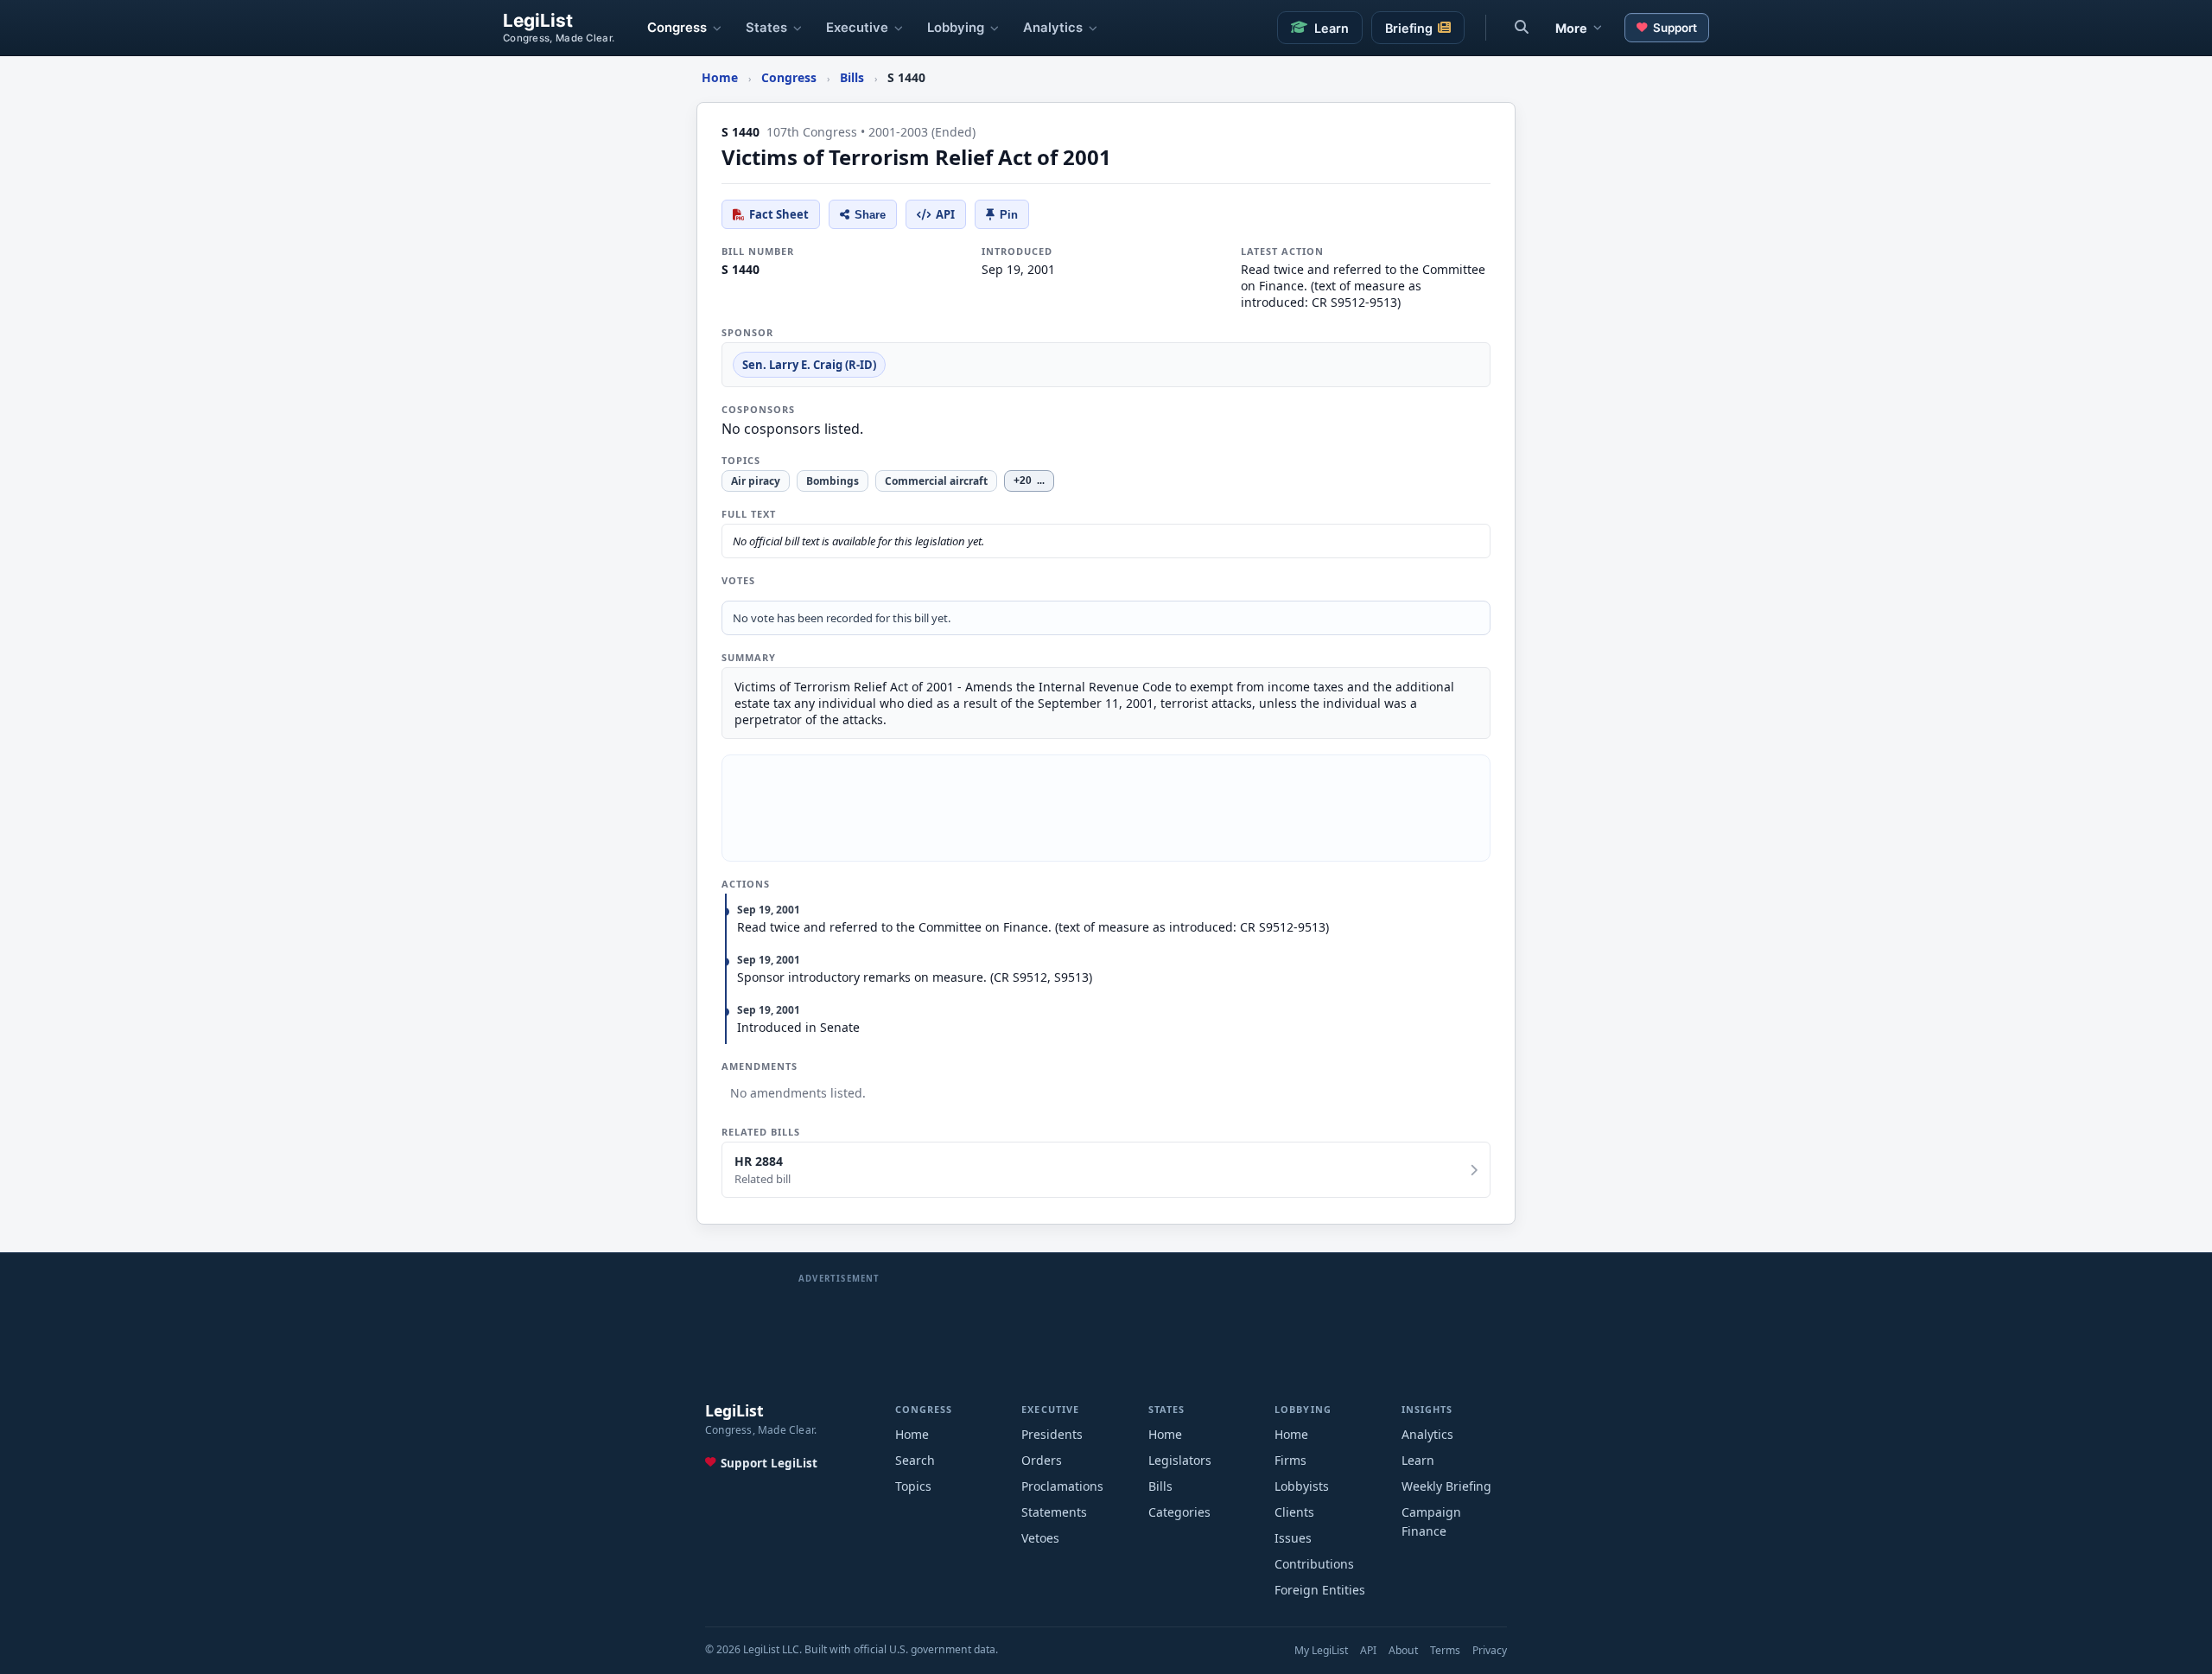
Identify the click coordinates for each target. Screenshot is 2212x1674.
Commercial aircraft (936, 481)
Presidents (1052, 1434)
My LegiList (1321, 1650)
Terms (1445, 1650)
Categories (1179, 1512)
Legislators (1180, 1460)
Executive (857, 28)
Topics (913, 1486)
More (1571, 28)
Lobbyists (1302, 1486)
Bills (1160, 1486)
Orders (1042, 1460)
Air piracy (756, 481)
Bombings (833, 481)
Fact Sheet (779, 214)
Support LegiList (769, 1463)
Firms (1290, 1460)
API (945, 214)
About (1403, 1650)
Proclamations (1062, 1486)
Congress (677, 28)
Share (870, 215)
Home (912, 1434)
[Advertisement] (1106, 808)
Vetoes (1040, 1538)
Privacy (1490, 1650)
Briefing (1409, 28)
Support (1675, 28)
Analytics (1053, 28)
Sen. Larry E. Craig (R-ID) (809, 365)
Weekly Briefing (1446, 1486)
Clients (1294, 1512)
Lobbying (956, 28)
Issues (1293, 1538)
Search (915, 1460)
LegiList (538, 21)
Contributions (1314, 1564)
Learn (1332, 28)
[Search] (1522, 28)
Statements (1054, 1512)
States (766, 28)
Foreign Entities (1320, 1590)
